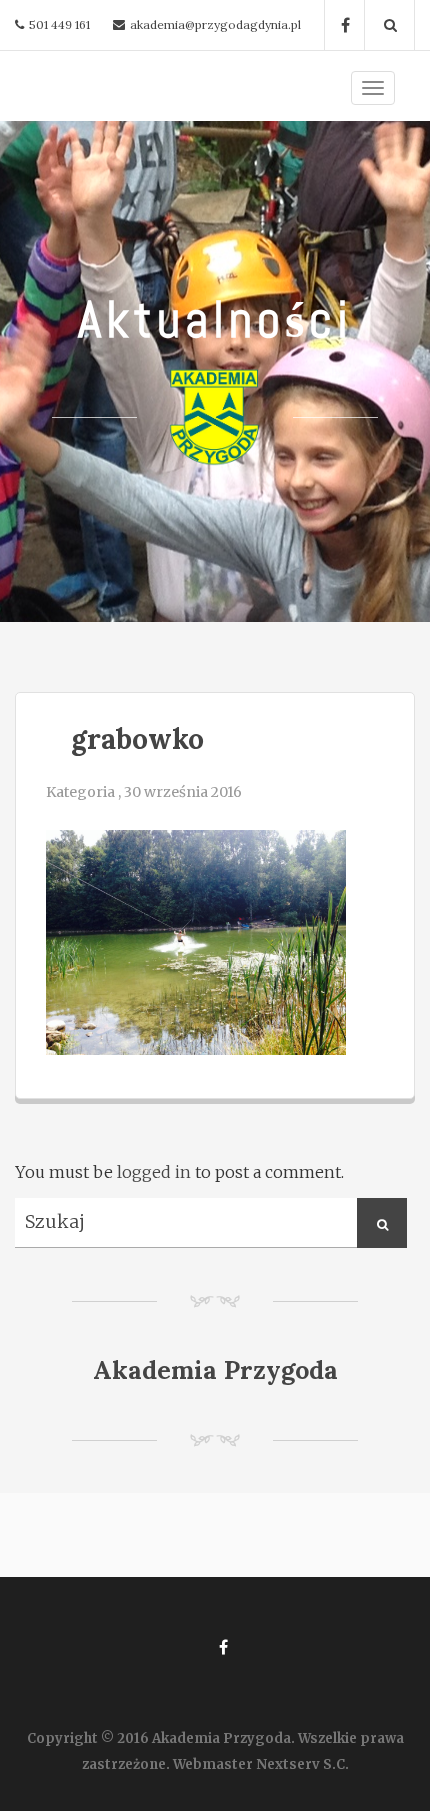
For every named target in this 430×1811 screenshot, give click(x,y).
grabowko (137, 739)
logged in (154, 1172)
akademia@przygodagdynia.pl (215, 24)
